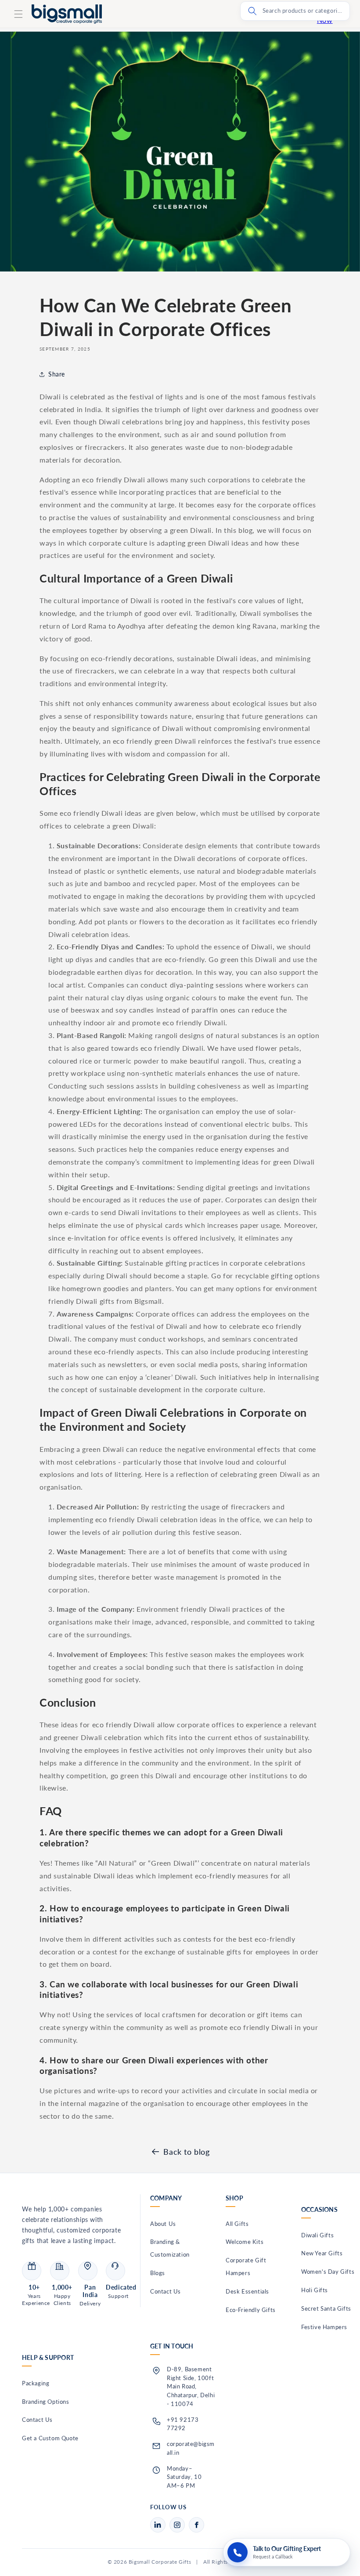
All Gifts (237, 2224)
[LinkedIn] (158, 2525)
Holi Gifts (315, 2290)
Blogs (158, 2273)
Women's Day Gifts (328, 2272)
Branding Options (46, 2402)
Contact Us (166, 2291)
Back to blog (186, 2152)
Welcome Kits (245, 2242)
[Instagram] (177, 2525)
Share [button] (57, 374)
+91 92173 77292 (183, 2424)
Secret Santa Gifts (326, 2308)
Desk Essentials (247, 2291)
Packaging (36, 2383)
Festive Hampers (324, 2327)
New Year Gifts (322, 2253)
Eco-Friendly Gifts (251, 2310)
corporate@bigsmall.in (191, 2448)
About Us (163, 2224)
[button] (18, 14)
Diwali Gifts (317, 2235)
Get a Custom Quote (50, 2438)
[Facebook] (196, 2525)
